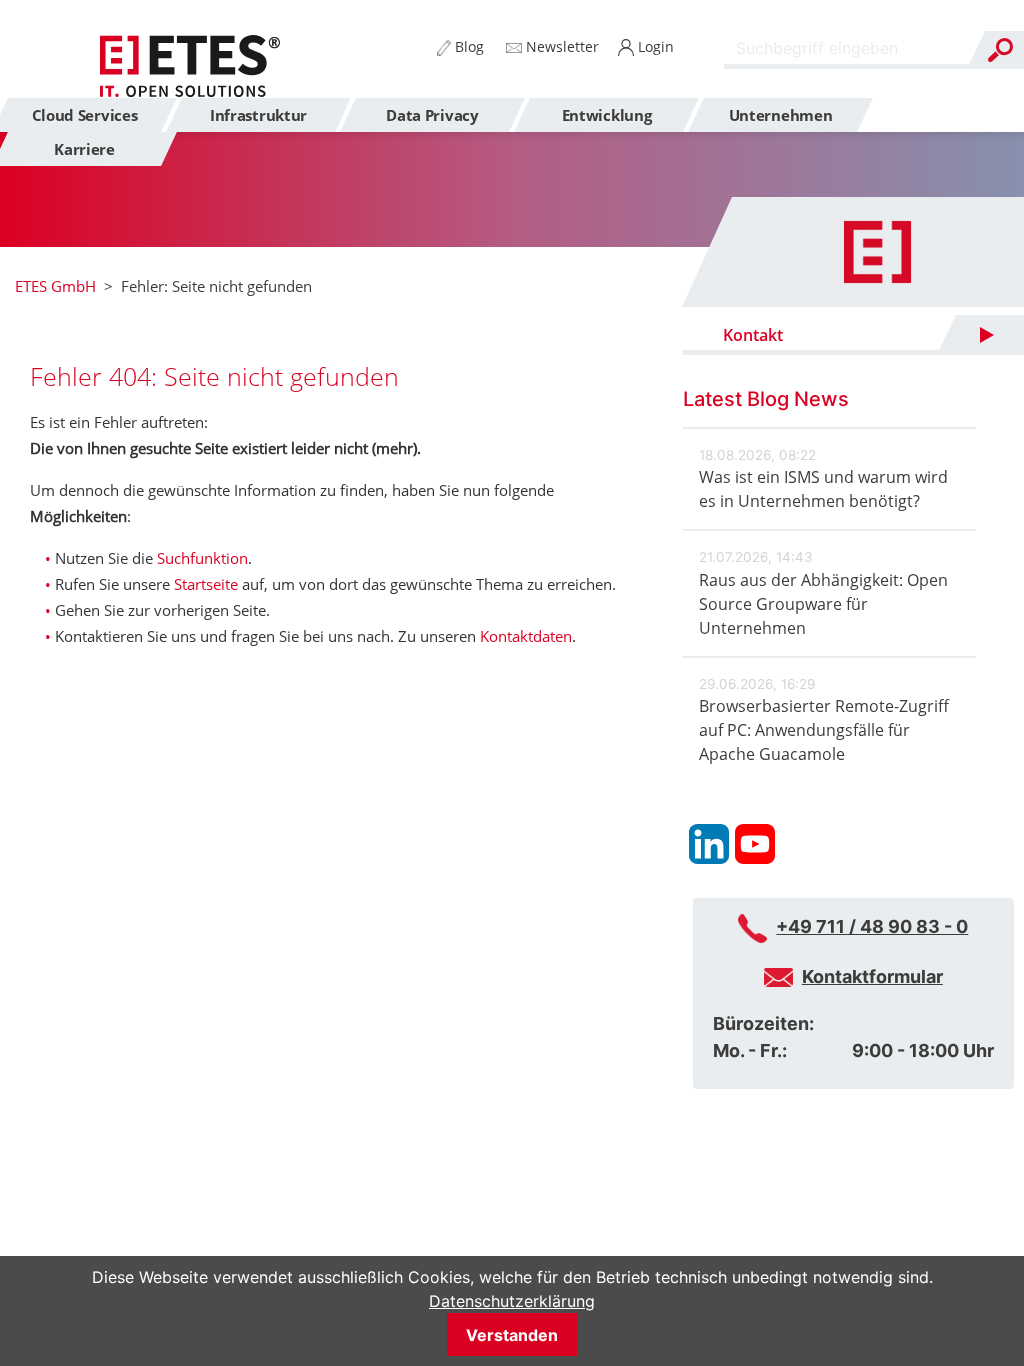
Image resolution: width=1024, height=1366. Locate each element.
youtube (755, 844)
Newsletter (560, 46)
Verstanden (512, 1335)
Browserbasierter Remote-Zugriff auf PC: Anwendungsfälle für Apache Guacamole (824, 730)
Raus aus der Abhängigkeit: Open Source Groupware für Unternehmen (823, 604)
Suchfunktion (202, 558)
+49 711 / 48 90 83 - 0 (872, 926)
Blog (467, 46)
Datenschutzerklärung (512, 1301)
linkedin (709, 844)
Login (654, 46)
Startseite (206, 584)
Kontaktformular (872, 976)
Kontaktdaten (526, 636)
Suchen (1000, 50)
